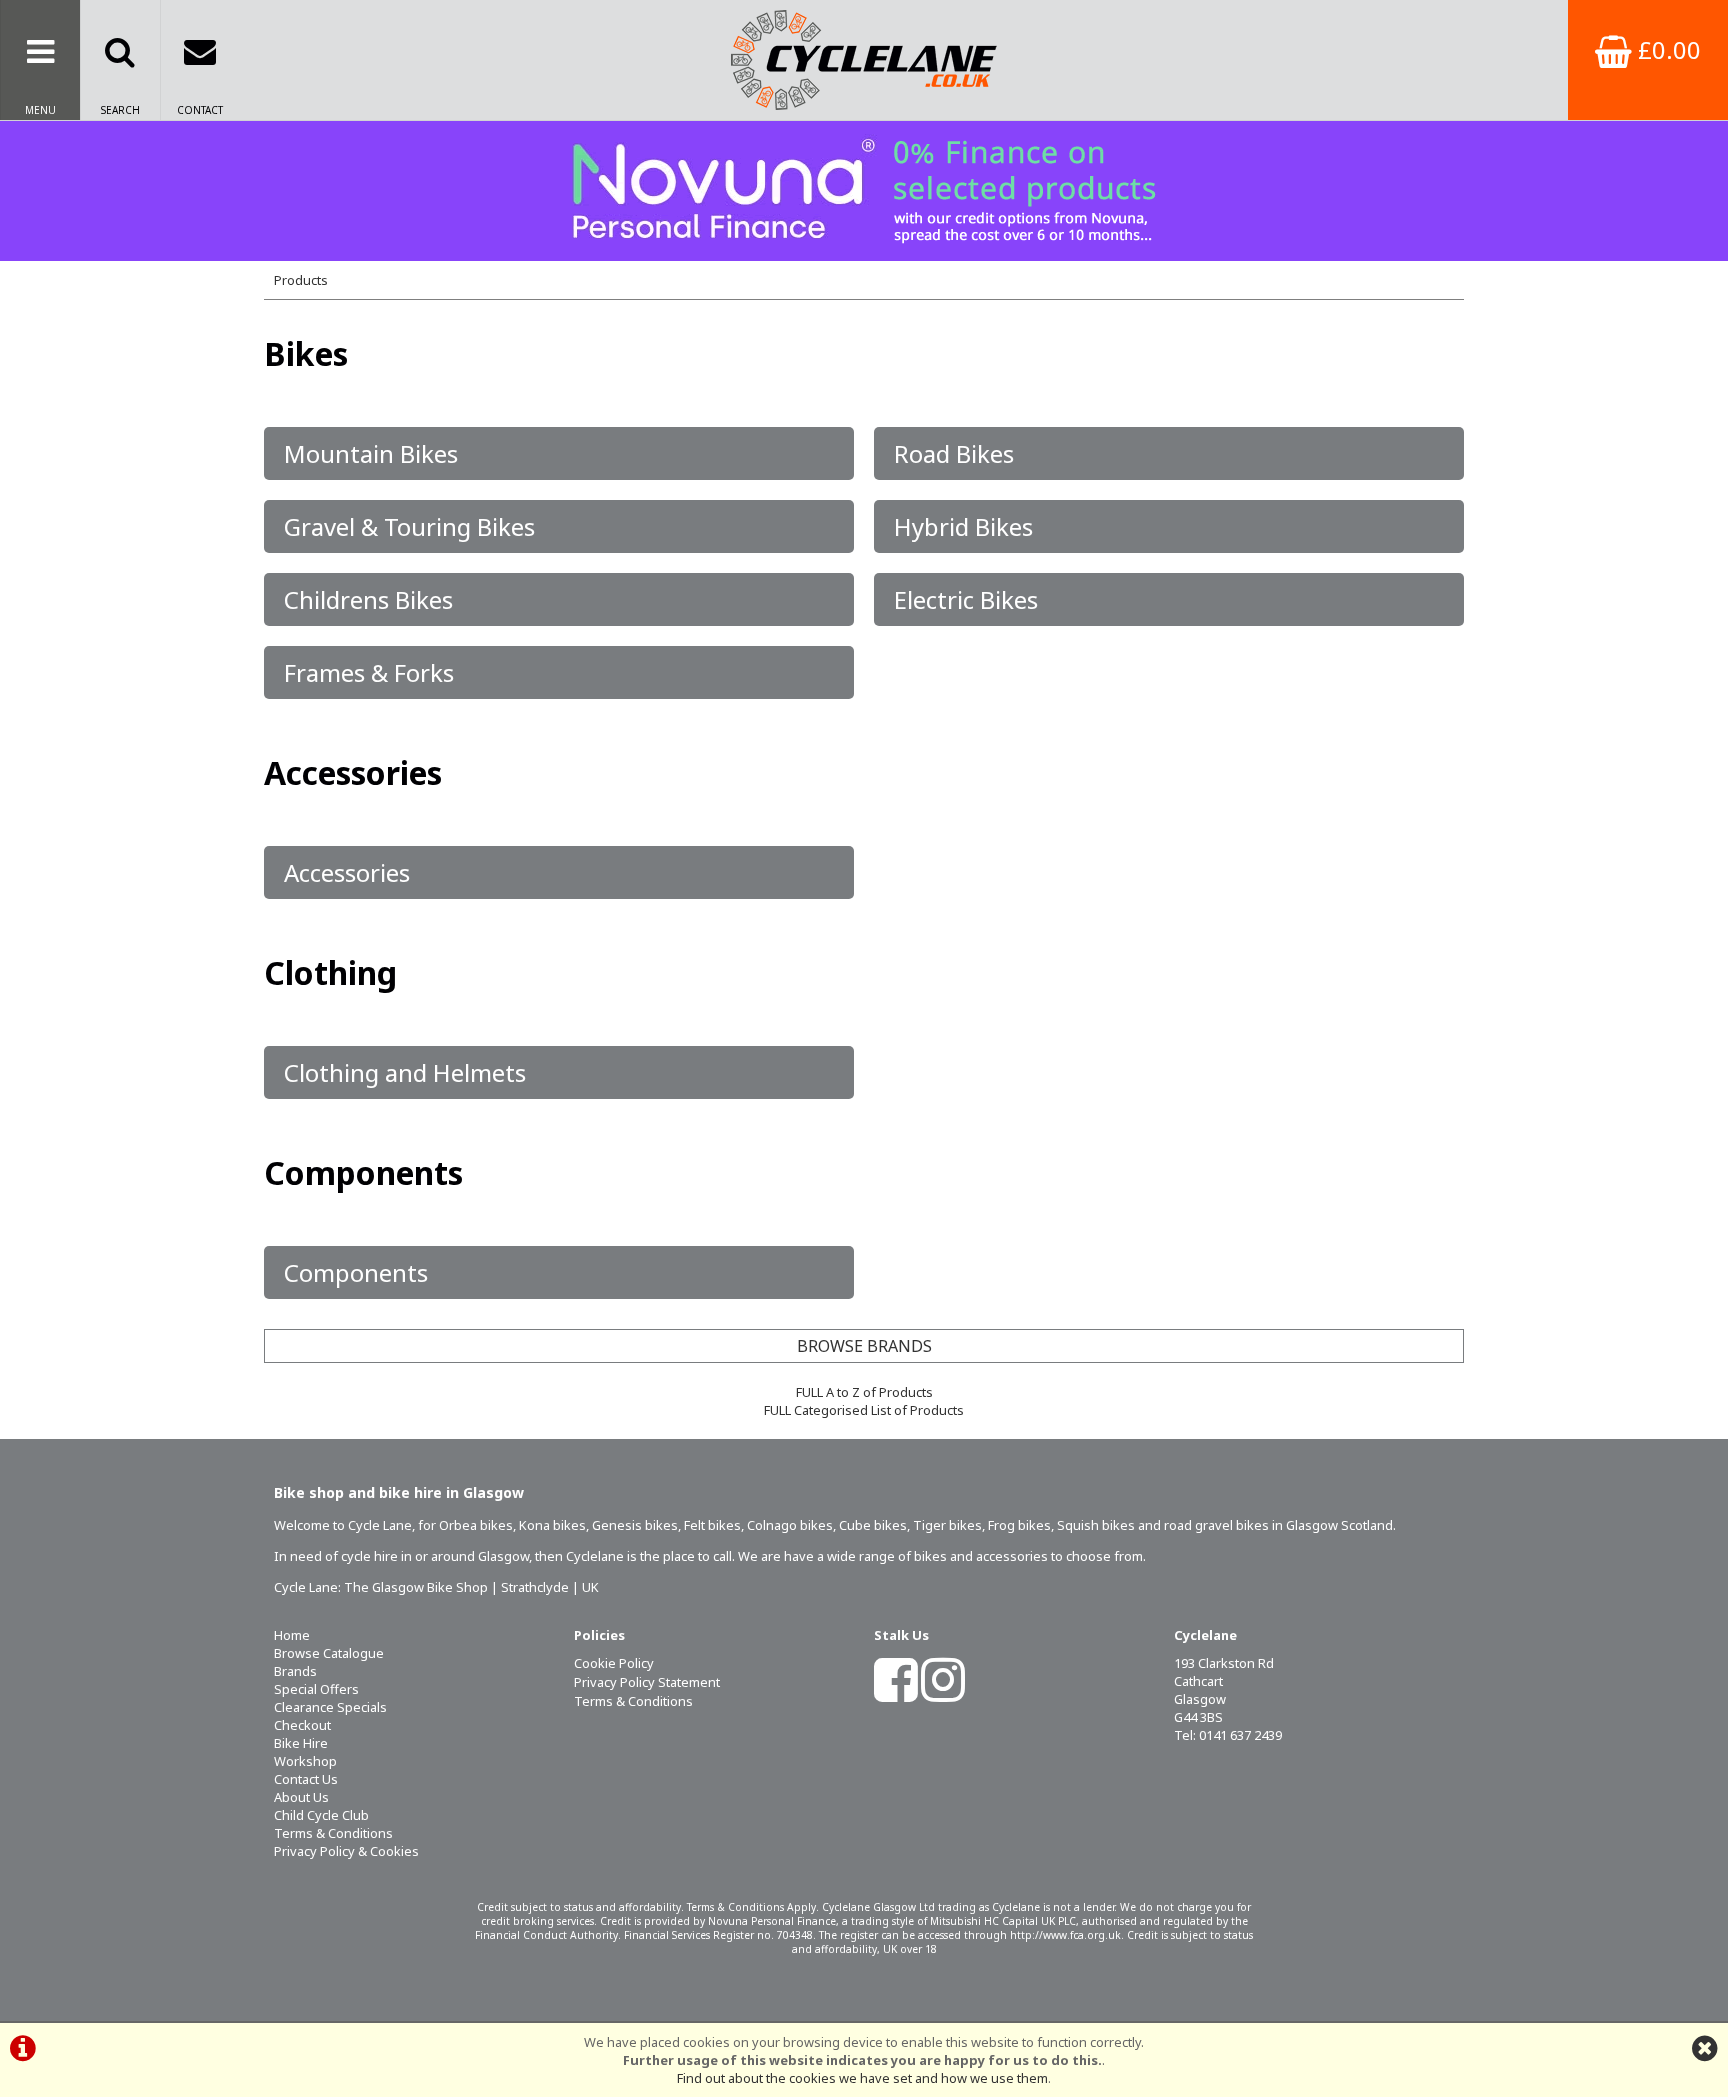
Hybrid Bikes (963, 526)
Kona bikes (552, 1525)
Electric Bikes (966, 599)
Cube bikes (873, 1525)
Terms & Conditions (333, 1833)
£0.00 (1666, 49)
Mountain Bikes (371, 453)
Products (301, 280)
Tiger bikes (947, 1525)
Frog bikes (1019, 1525)
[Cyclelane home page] (864, 60)
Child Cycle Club (321, 1815)
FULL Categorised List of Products (864, 1410)
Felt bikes (712, 1525)
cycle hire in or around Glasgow (435, 1556)
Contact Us (306, 1779)
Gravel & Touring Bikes (409, 526)
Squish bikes (1096, 1525)
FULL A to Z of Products (864, 1392)
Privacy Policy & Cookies (346, 1851)
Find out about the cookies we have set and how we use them (862, 2078)
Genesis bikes (635, 1525)
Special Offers (316, 1689)
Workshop (305, 1761)
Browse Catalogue (329, 1653)
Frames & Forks (369, 672)
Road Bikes (954, 453)
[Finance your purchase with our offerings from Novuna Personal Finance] (864, 191)
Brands (295, 1671)
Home (292, 1635)
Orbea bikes (476, 1525)
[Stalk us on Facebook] (896, 1693)
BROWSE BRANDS (864, 1346)
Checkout (302, 1725)
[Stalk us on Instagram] (943, 1693)
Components (356, 1272)
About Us (301, 1797)
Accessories (347, 872)
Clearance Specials (330, 1707)
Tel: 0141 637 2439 (1228, 1735)
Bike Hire (301, 1743)
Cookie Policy (614, 1663)
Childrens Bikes (368, 599)
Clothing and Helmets (405, 1072)
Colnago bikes (790, 1525)
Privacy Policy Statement (647, 1682)
